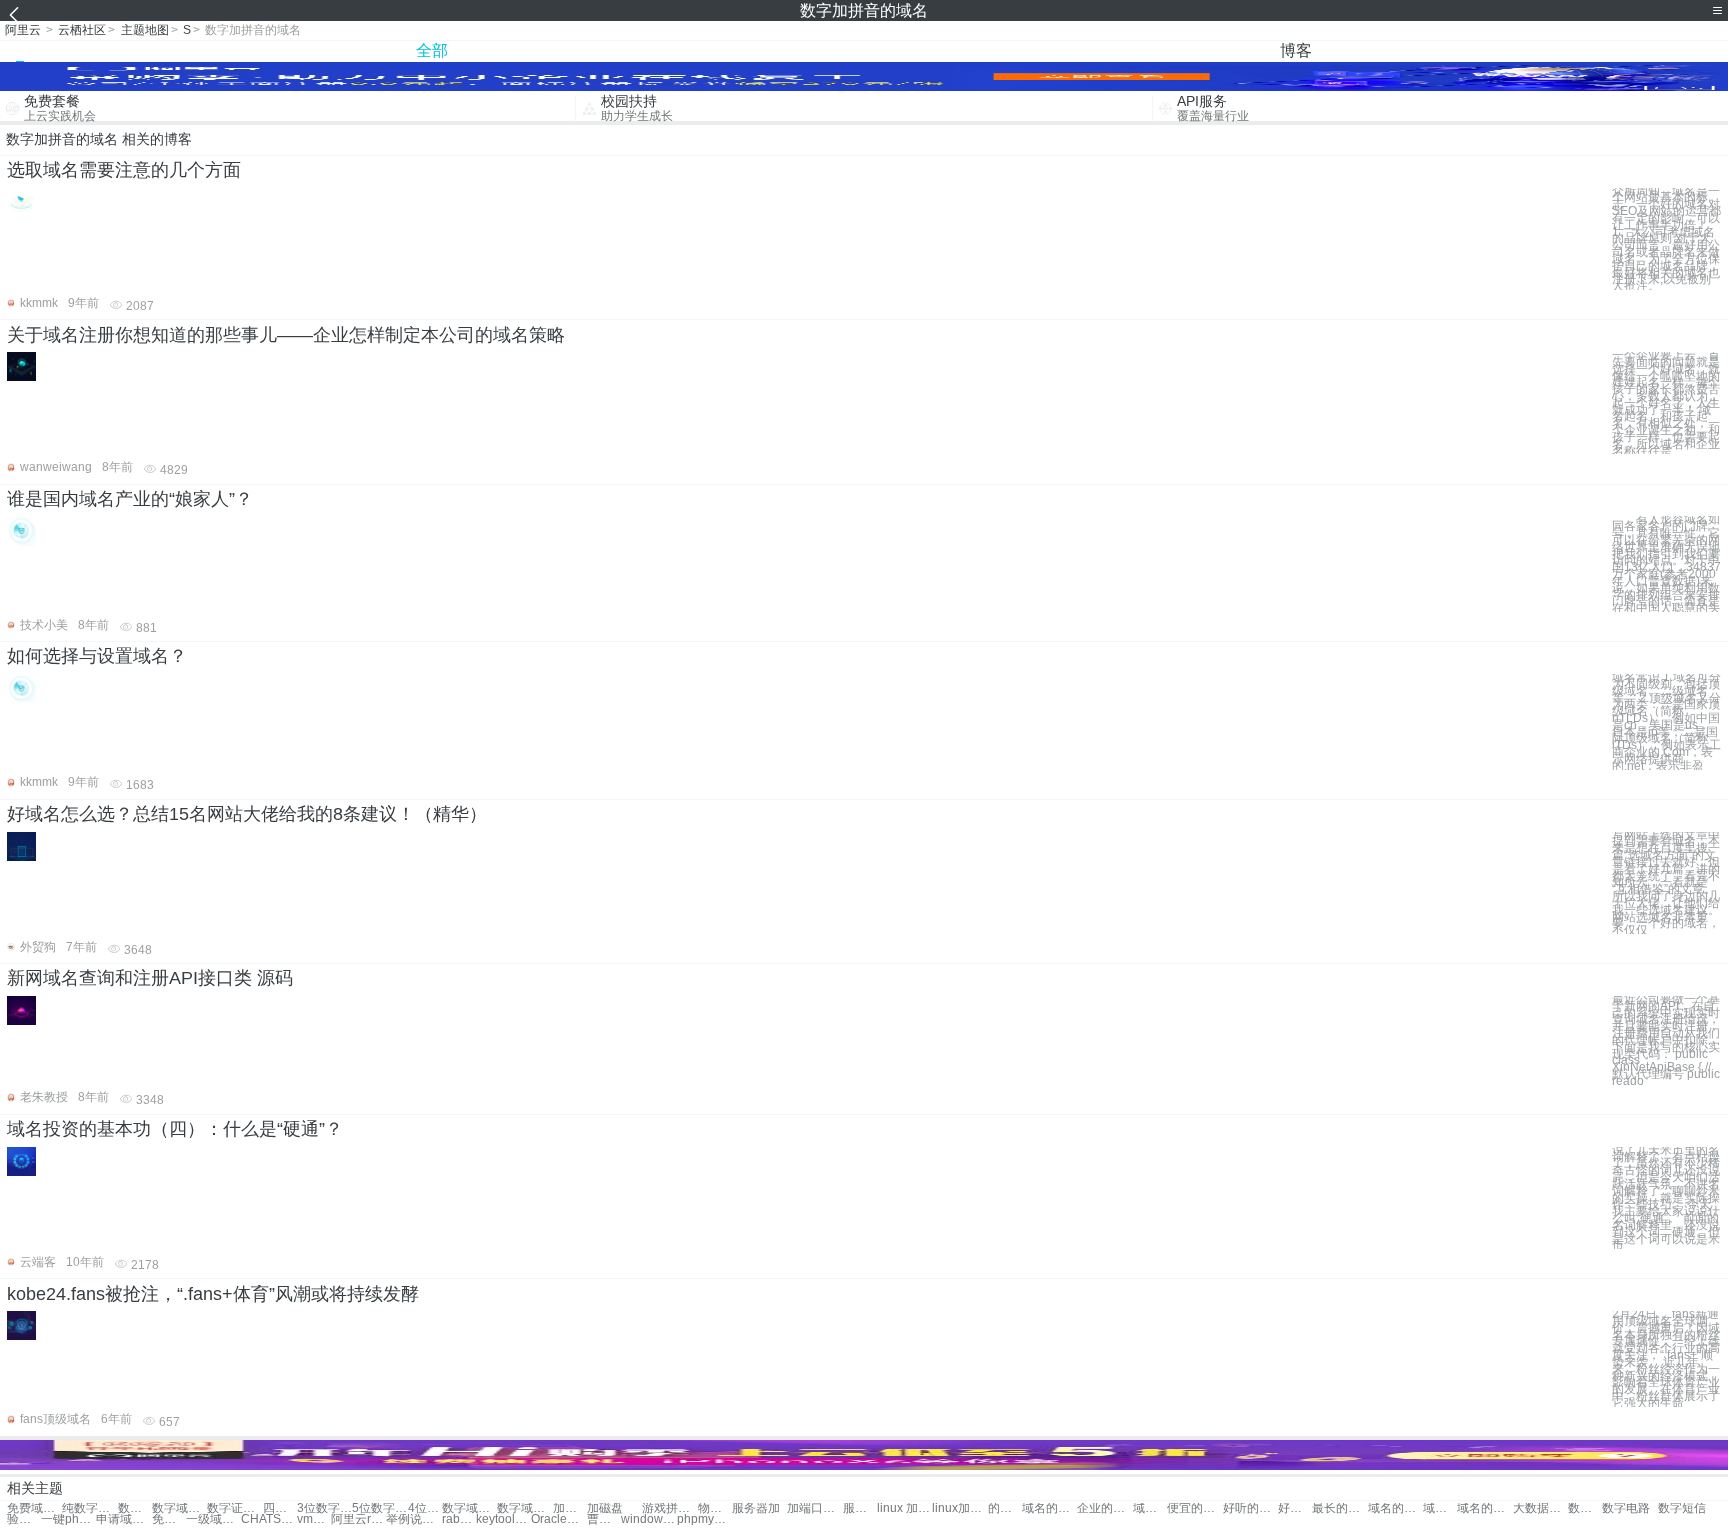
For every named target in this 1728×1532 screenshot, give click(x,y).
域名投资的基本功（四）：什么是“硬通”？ (175, 1129)
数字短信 (1682, 1508)
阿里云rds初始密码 (358, 1519)
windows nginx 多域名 (648, 1519)
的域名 (1005, 1508)
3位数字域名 (324, 1508)
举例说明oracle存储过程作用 (413, 1519)
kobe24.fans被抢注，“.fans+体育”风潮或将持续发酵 (213, 1294)
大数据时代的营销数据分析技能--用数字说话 (1540, 1508)
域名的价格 (1049, 1508)
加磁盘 (570, 1508)
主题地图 (145, 30)
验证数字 (24, 1519)
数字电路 (1626, 1508)
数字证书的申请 (234, 1508)
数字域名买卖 (179, 1508)
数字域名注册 (469, 1508)
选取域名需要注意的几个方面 (124, 170)
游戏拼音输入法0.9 (669, 1508)
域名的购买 (1484, 1508)
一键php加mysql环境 (68, 1519)
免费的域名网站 (169, 1519)
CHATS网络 (268, 1519)
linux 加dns (904, 1508)
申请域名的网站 (123, 1519)
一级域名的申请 (213, 1519)
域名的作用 (1150, 1508)
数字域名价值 (135, 1508)
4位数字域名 (425, 1508)
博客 (1296, 50)
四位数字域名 (280, 1508)
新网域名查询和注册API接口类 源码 (150, 978)
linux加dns (959, 1508)
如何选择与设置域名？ (97, 656)
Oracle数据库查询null (558, 1519)
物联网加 (715, 1508)
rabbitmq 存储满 (459, 1519)
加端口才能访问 (814, 1508)
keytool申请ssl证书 (503, 1519)
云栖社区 (82, 30)
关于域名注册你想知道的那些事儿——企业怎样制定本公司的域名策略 (286, 335)
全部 (432, 50)
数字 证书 (1585, 1508)
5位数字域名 (379, 1508)
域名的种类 (1440, 1508)
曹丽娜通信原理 (604, 1519)
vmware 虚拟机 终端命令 (314, 1519)
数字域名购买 (524, 1508)
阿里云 (23, 30)
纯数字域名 (89, 1508)
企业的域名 (1104, 1508)
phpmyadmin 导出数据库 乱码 (704, 1519)
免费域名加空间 (34, 1508)
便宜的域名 (1194, 1508)
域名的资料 (1395, 1508)
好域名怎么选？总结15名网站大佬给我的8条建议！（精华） (247, 814)
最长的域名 (1339, 1508)
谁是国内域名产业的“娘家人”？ (130, 499)
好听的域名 (1250, 1508)
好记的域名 (1295, 1508)
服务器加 (756, 1508)
